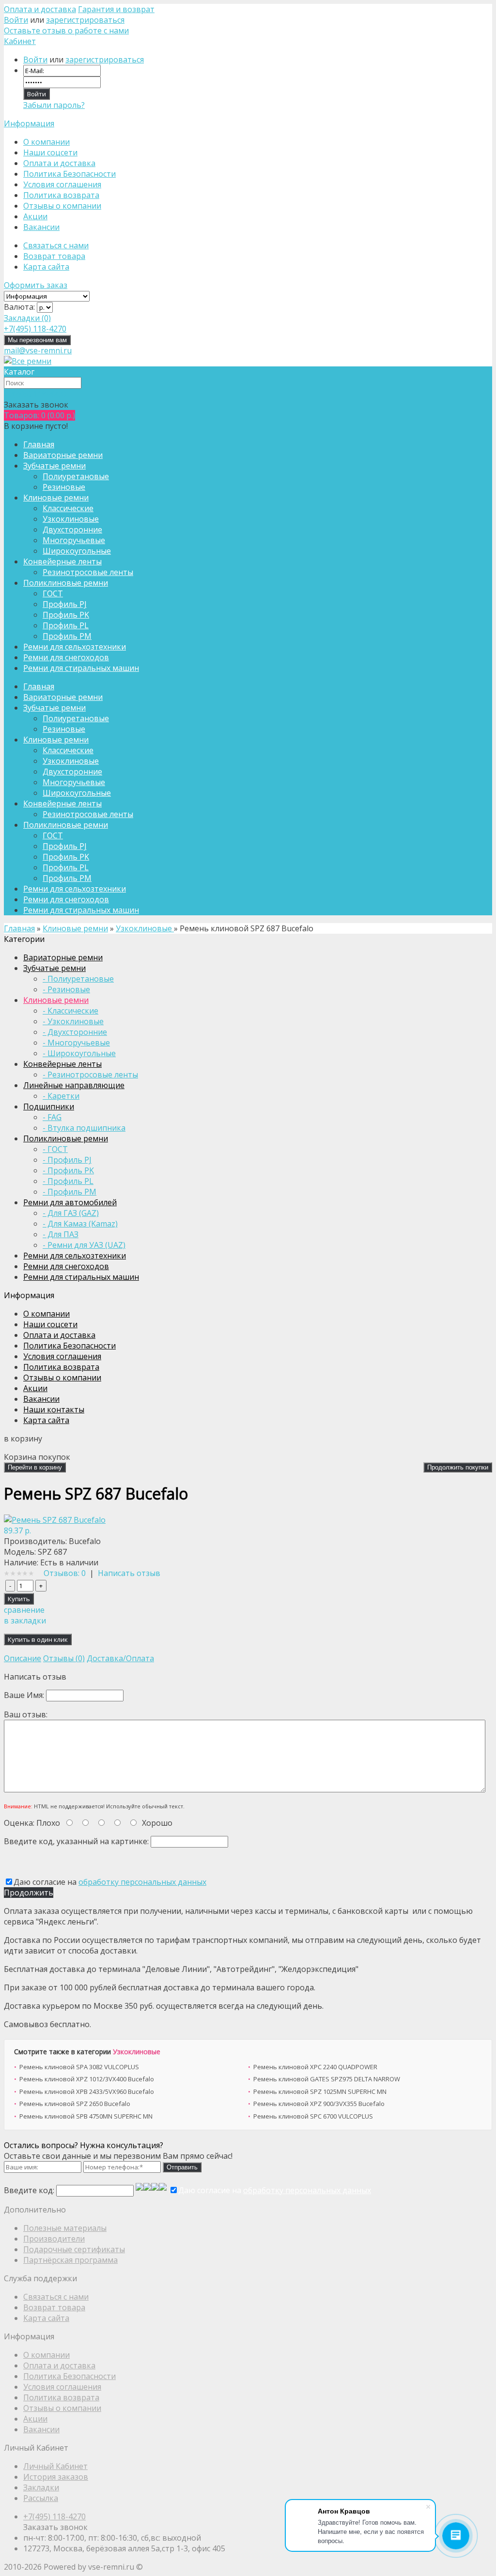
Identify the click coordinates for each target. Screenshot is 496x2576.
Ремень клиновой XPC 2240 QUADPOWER (315, 2067)
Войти (16, 20)
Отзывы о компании (62, 206)
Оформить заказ (36, 285)
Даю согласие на (110, 1882)
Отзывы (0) (64, 1658)
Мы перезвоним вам (37, 340)
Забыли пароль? (54, 105)
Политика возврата (61, 195)
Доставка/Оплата (120, 1658)
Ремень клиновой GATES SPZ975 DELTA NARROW (327, 2079)
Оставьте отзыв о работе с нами (66, 30)
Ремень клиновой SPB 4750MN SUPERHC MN (86, 2116)
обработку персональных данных (142, 1882)
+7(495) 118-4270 (54, 2516)
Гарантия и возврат (116, 9)
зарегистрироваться (85, 20)
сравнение (24, 1610)
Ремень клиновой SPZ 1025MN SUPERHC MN (320, 2091)
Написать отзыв (129, 1573)
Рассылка (41, 2498)
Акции (35, 216)
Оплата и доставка (40, 9)
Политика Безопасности (70, 174)
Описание (23, 1658)
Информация (29, 123)
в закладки (25, 1621)
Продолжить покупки (458, 1467)
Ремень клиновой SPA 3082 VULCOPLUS (79, 2067)
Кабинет (20, 41)
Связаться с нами (56, 245)
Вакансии (41, 227)
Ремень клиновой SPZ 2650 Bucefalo (75, 2104)
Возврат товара (54, 256)
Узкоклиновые (137, 2052)
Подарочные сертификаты (74, 2249)
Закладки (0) (27, 318)
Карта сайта (46, 267)
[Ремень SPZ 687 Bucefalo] (55, 1520)
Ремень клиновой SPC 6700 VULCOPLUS (313, 2116)
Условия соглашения (62, 184)
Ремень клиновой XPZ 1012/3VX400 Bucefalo (87, 2079)
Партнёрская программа (70, 2260)
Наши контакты (54, 1409)
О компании (46, 142)
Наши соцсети (50, 152)
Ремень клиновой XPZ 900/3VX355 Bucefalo (319, 2104)
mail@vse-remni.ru (38, 350)
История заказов (56, 2477)
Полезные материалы (65, 2228)
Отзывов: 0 (65, 1573)
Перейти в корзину (35, 1467)
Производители (54, 2239)
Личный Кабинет (55, 2466)
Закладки (41, 2487)
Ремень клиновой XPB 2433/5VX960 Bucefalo (87, 2091)
